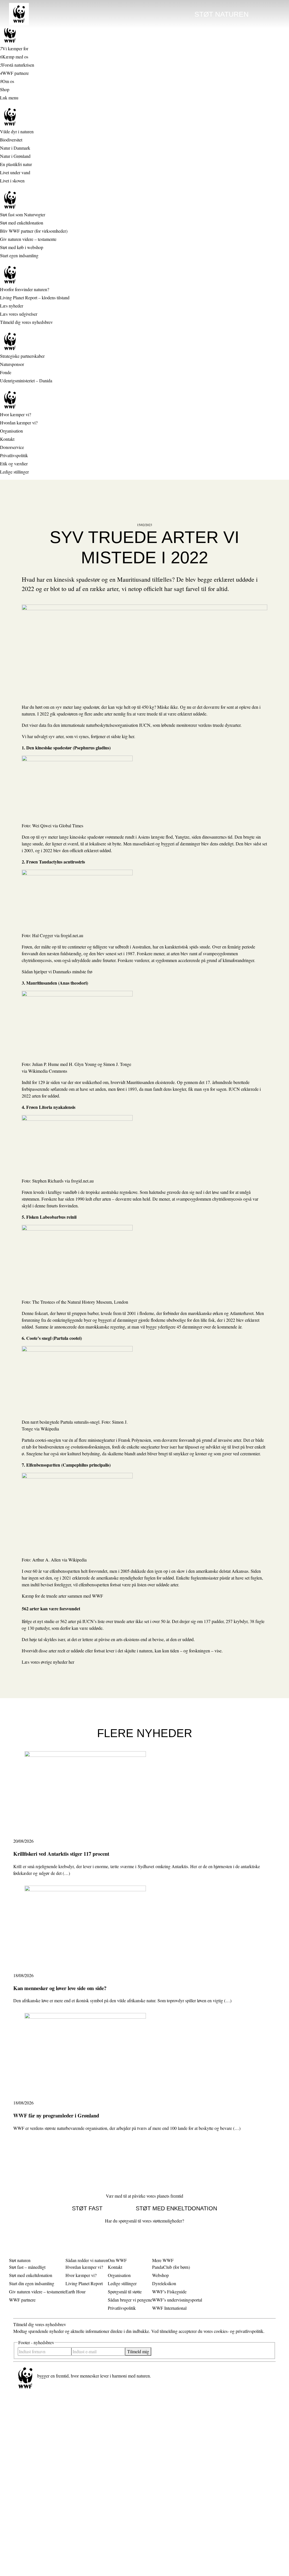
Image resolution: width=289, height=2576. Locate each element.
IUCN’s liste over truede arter (108, 1621)
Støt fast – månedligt (27, 2267)
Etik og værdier (14, 463)
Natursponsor (12, 364)
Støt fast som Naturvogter (23, 214)
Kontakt (7, 439)
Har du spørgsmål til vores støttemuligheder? (144, 2221)
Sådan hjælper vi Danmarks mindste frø (57, 971)
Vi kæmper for (15, 48)
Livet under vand (15, 172)
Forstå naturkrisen (18, 65)
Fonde (6, 372)
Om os (8, 81)
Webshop (160, 2275)
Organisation (11, 431)
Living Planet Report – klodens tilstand (35, 297)
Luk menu (9, 98)
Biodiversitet (11, 140)
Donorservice (12, 447)
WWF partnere (16, 73)
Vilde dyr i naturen (17, 131)
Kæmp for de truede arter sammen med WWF (62, 1596)
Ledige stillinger (14, 472)
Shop (5, 89)
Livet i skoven (12, 181)
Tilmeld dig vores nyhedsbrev (26, 322)
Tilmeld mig (138, 2351)
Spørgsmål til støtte (125, 2292)
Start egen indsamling (19, 255)
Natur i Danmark (15, 148)
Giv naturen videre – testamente (28, 239)
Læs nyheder (12, 306)
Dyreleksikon (164, 2283)
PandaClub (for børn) (171, 2267)
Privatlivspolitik (14, 455)
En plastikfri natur (16, 164)
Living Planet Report (84, 2283)
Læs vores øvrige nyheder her (48, 1662)
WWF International (169, 2308)
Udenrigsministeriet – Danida (26, 380)
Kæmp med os (15, 57)
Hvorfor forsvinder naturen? (25, 289)
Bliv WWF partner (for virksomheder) (34, 231)
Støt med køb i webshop (22, 247)
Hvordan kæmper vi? (19, 423)
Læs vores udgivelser (19, 314)
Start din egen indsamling (32, 2283)
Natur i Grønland (15, 156)
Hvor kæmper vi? (16, 414)
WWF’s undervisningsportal (177, 2300)
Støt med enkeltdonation (22, 223)
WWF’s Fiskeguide (169, 2292)
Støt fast (87, 2208)
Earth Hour (75, 2292)
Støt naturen (222, 14)
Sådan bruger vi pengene (130, 2300)
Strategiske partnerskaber (22, 356)
